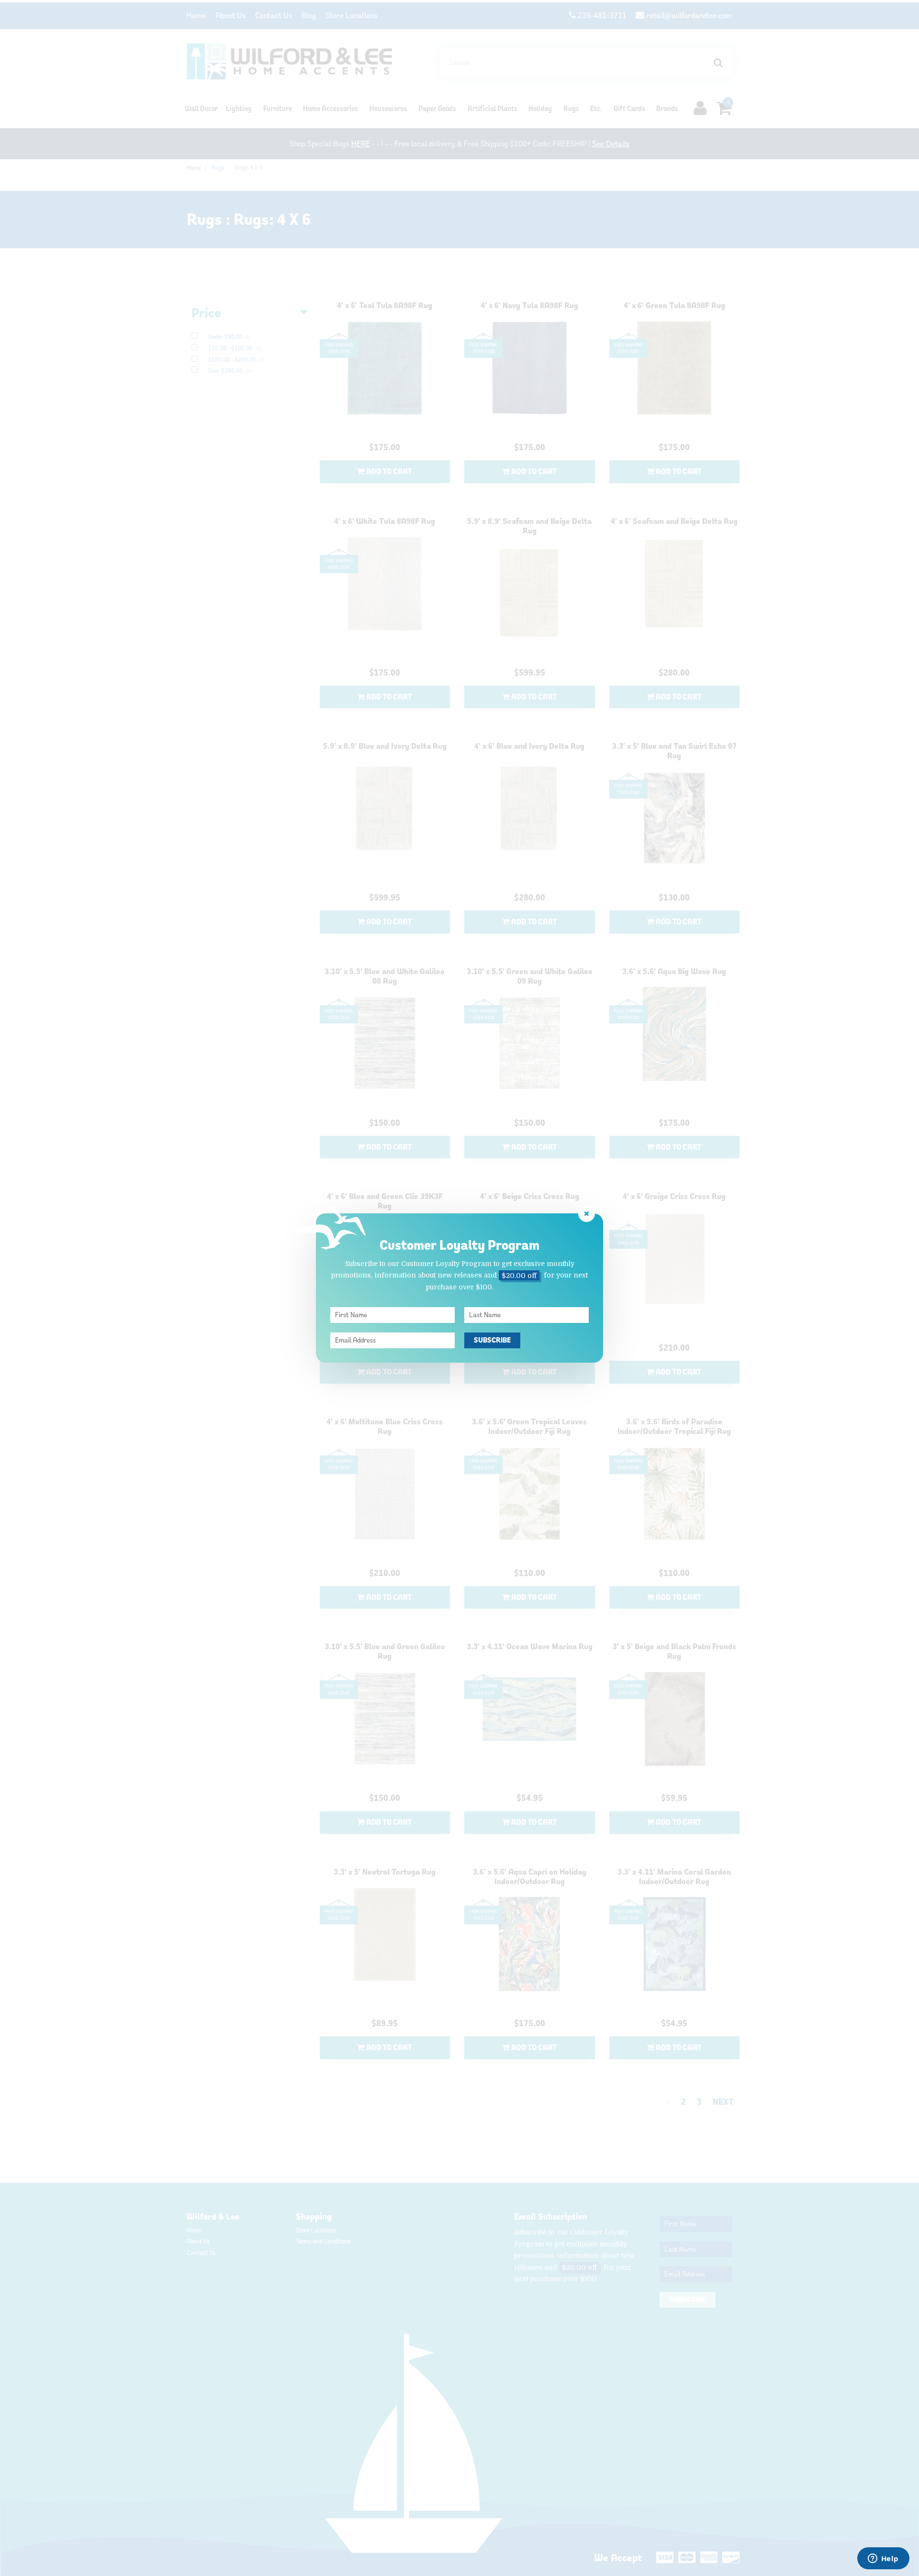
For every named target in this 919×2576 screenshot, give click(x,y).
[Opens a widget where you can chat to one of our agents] (883, 2559)
